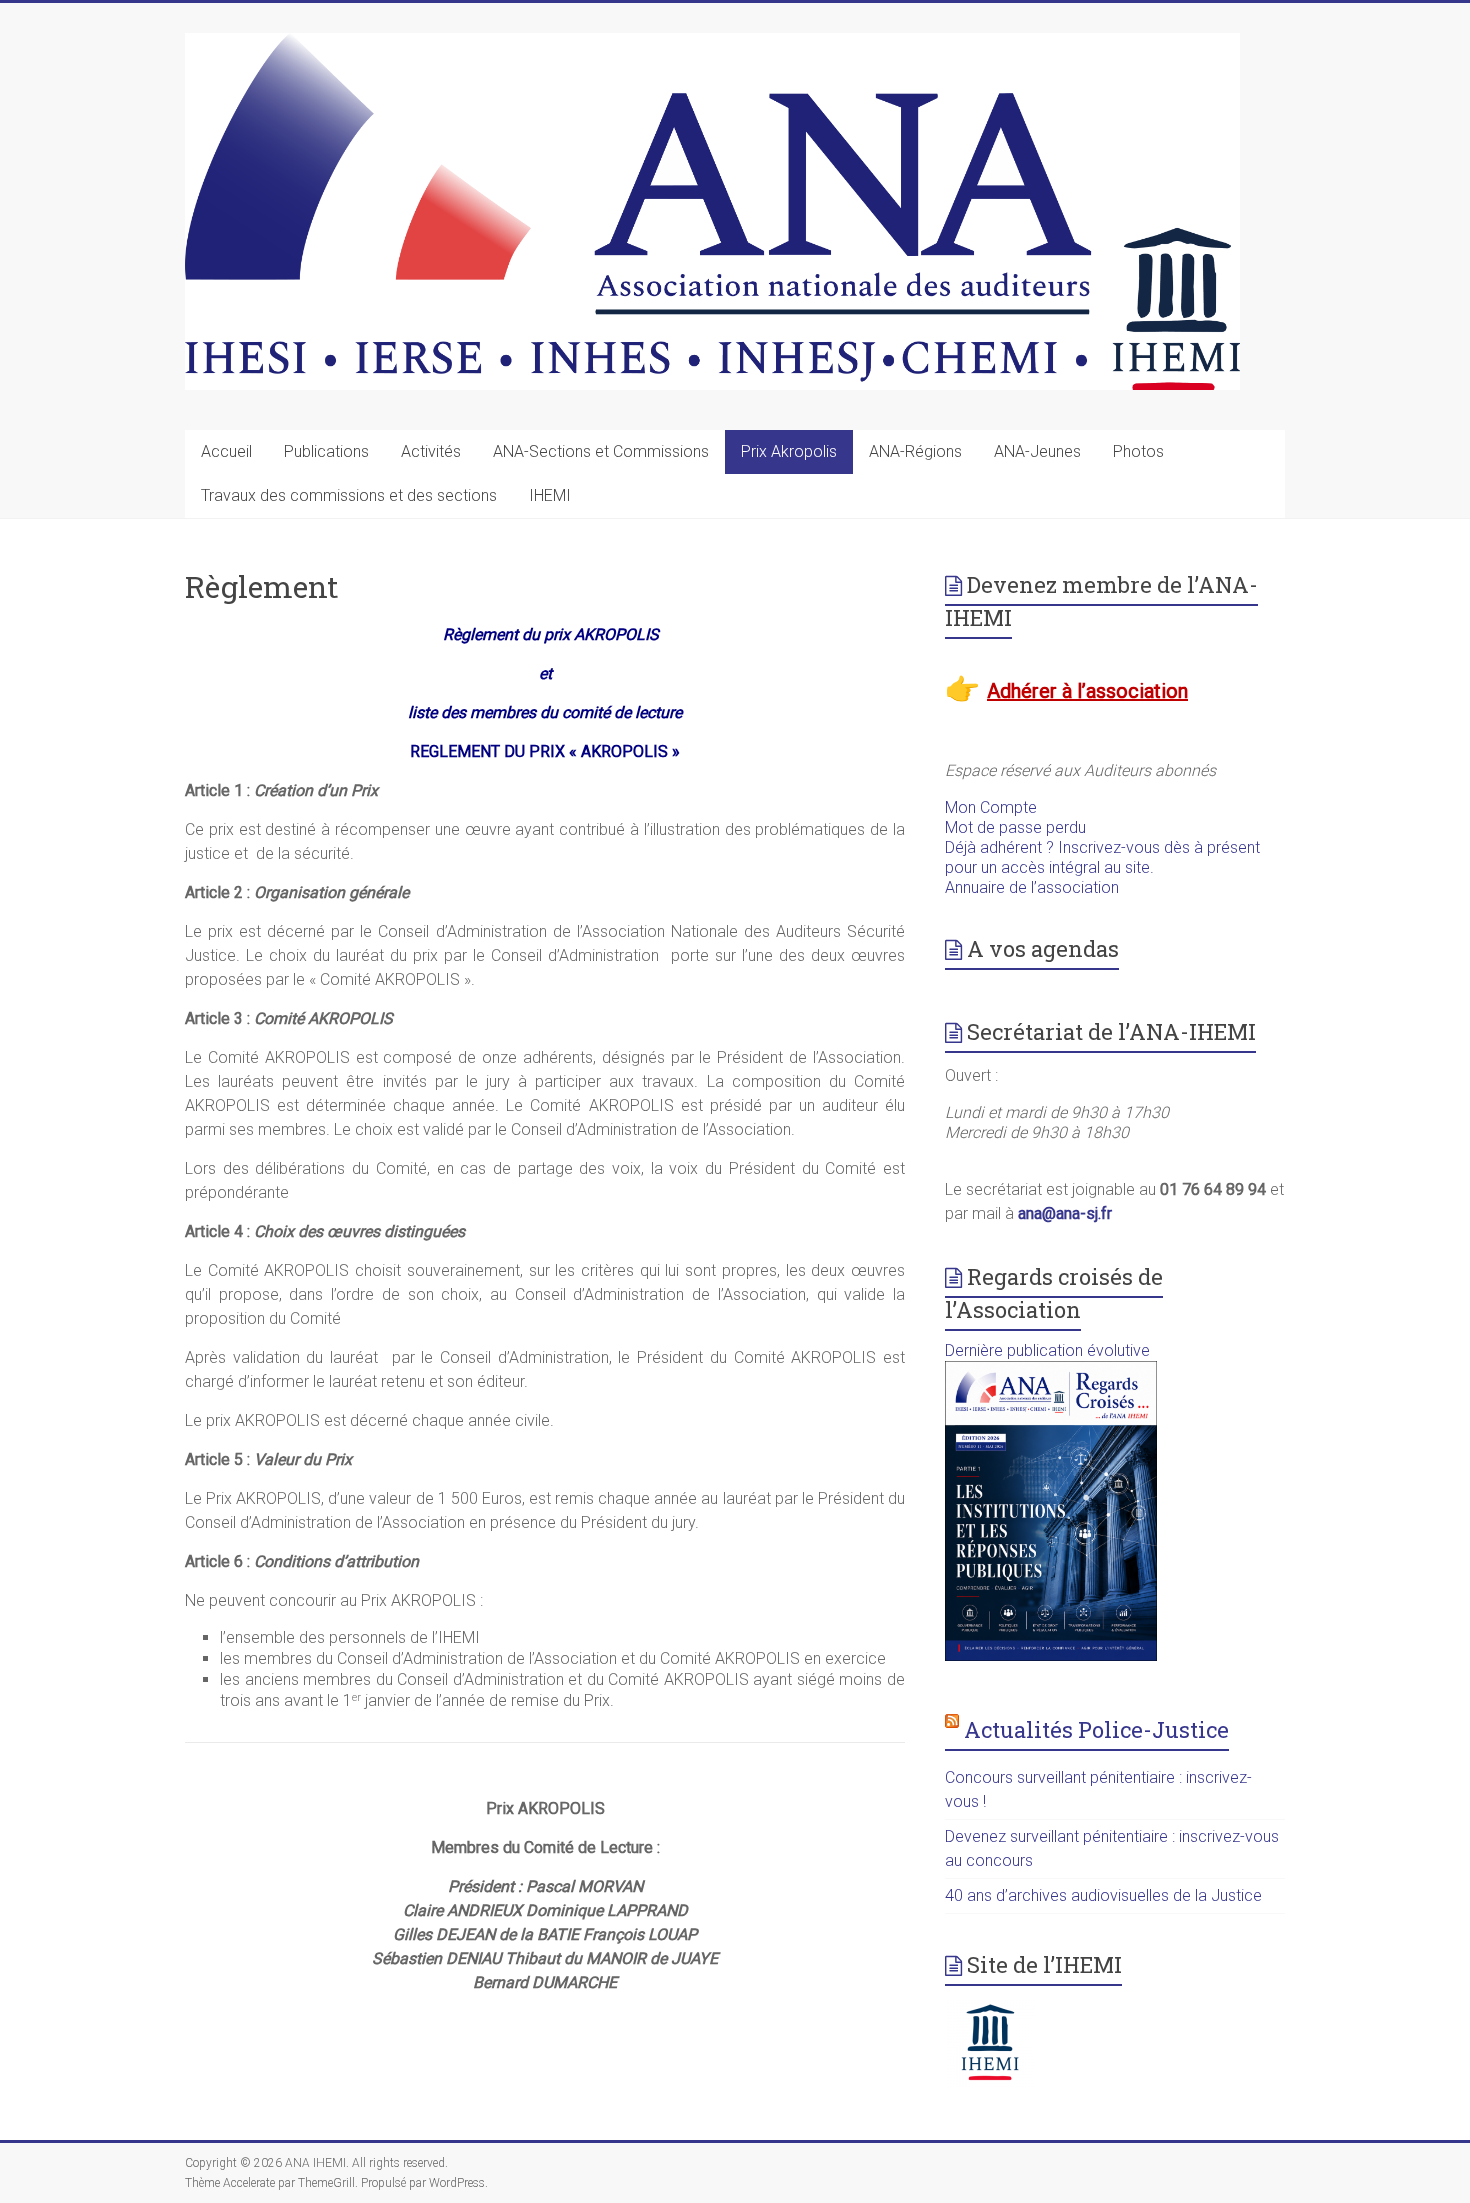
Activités (431, 451)
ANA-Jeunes (1037, 451)
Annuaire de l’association (1032, 887)
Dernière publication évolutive (1047, 1350)
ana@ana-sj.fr (1065, 1213)
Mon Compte (991, 807)
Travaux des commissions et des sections (349, 495)
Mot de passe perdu (1015, 827)
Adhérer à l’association (1087, 691)
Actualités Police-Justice (1096, 1729)
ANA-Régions (915, 451)
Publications (326, 451)
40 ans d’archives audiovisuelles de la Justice (1103, 1895)
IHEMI (550, 495)
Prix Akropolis (789, 451)
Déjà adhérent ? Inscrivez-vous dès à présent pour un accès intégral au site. (1102, 857)
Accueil (226, 451)
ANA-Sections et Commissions (601, 451)
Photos (1138, 451)
